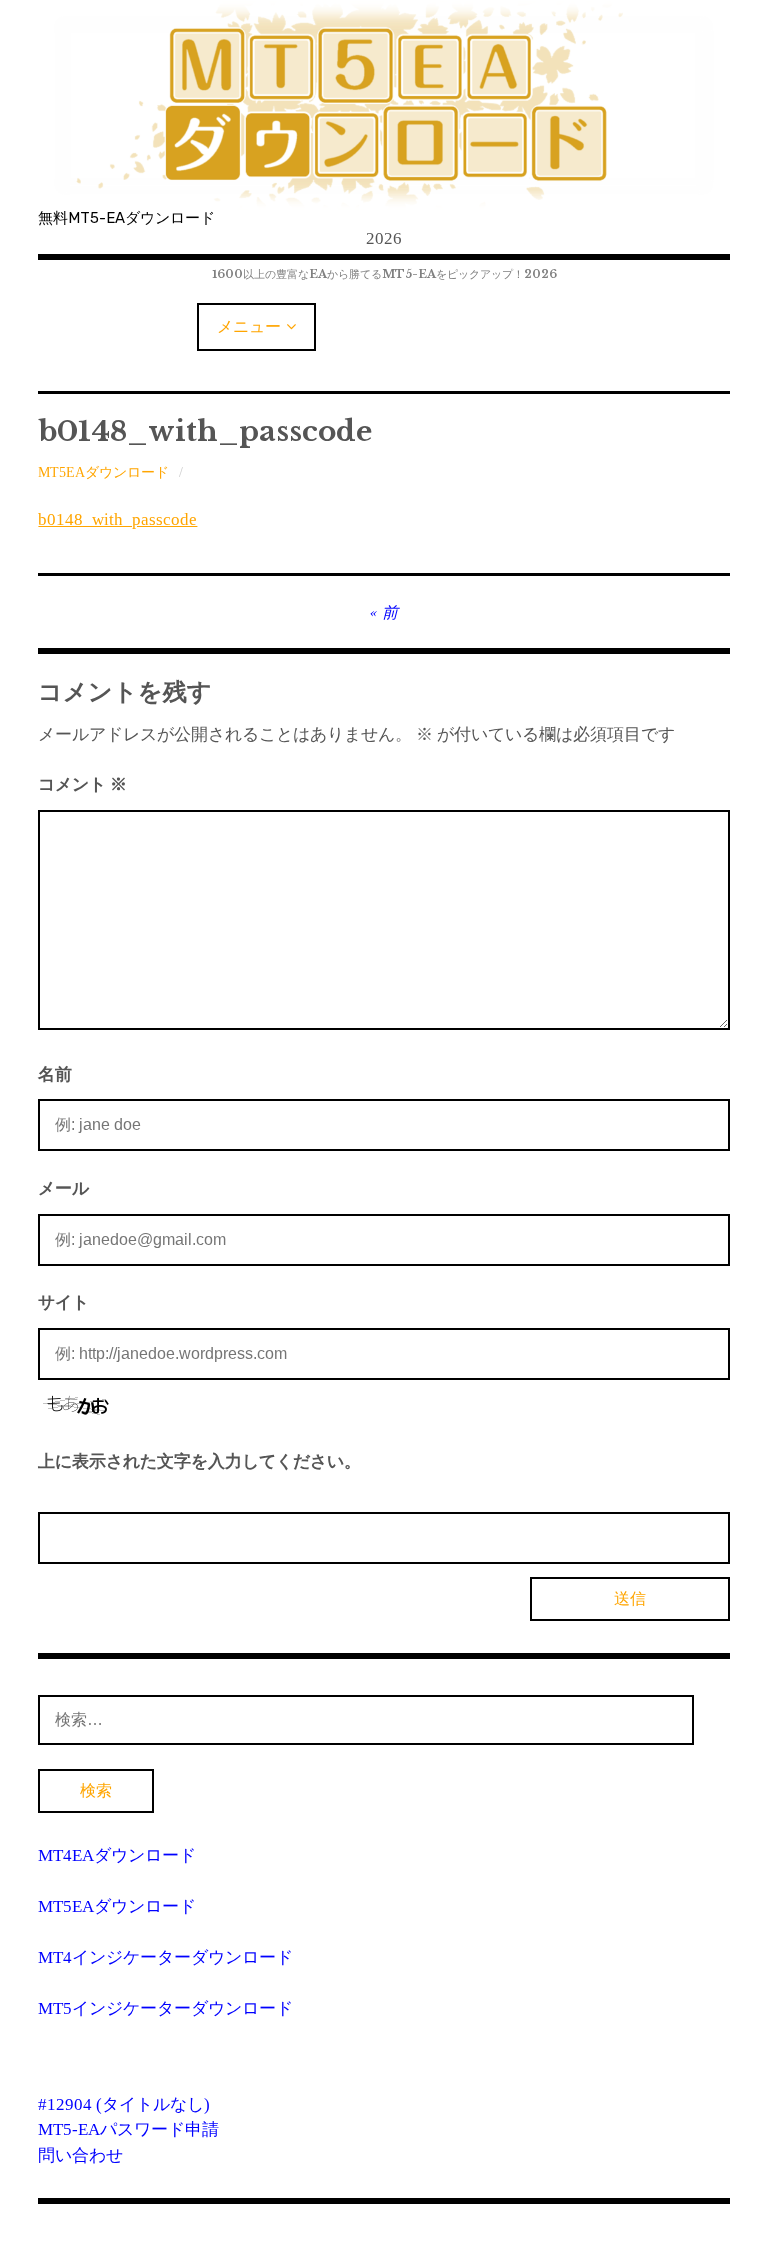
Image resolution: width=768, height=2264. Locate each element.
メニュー (249, 326)
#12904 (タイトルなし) (124, 2104)
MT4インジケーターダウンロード (165, 1957)
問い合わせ (80, 2155)
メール (63, 1188)
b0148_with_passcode (117, 519)
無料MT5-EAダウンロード (126, 218)
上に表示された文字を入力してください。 (199, 1461)
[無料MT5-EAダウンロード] (383, 105)
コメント (82, 784)
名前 (55, 1074)
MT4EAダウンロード (117, 1855)
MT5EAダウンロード (103, 472)
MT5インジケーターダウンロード (165, 2008)
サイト (63, 1302)
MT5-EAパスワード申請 (128, 2129)
